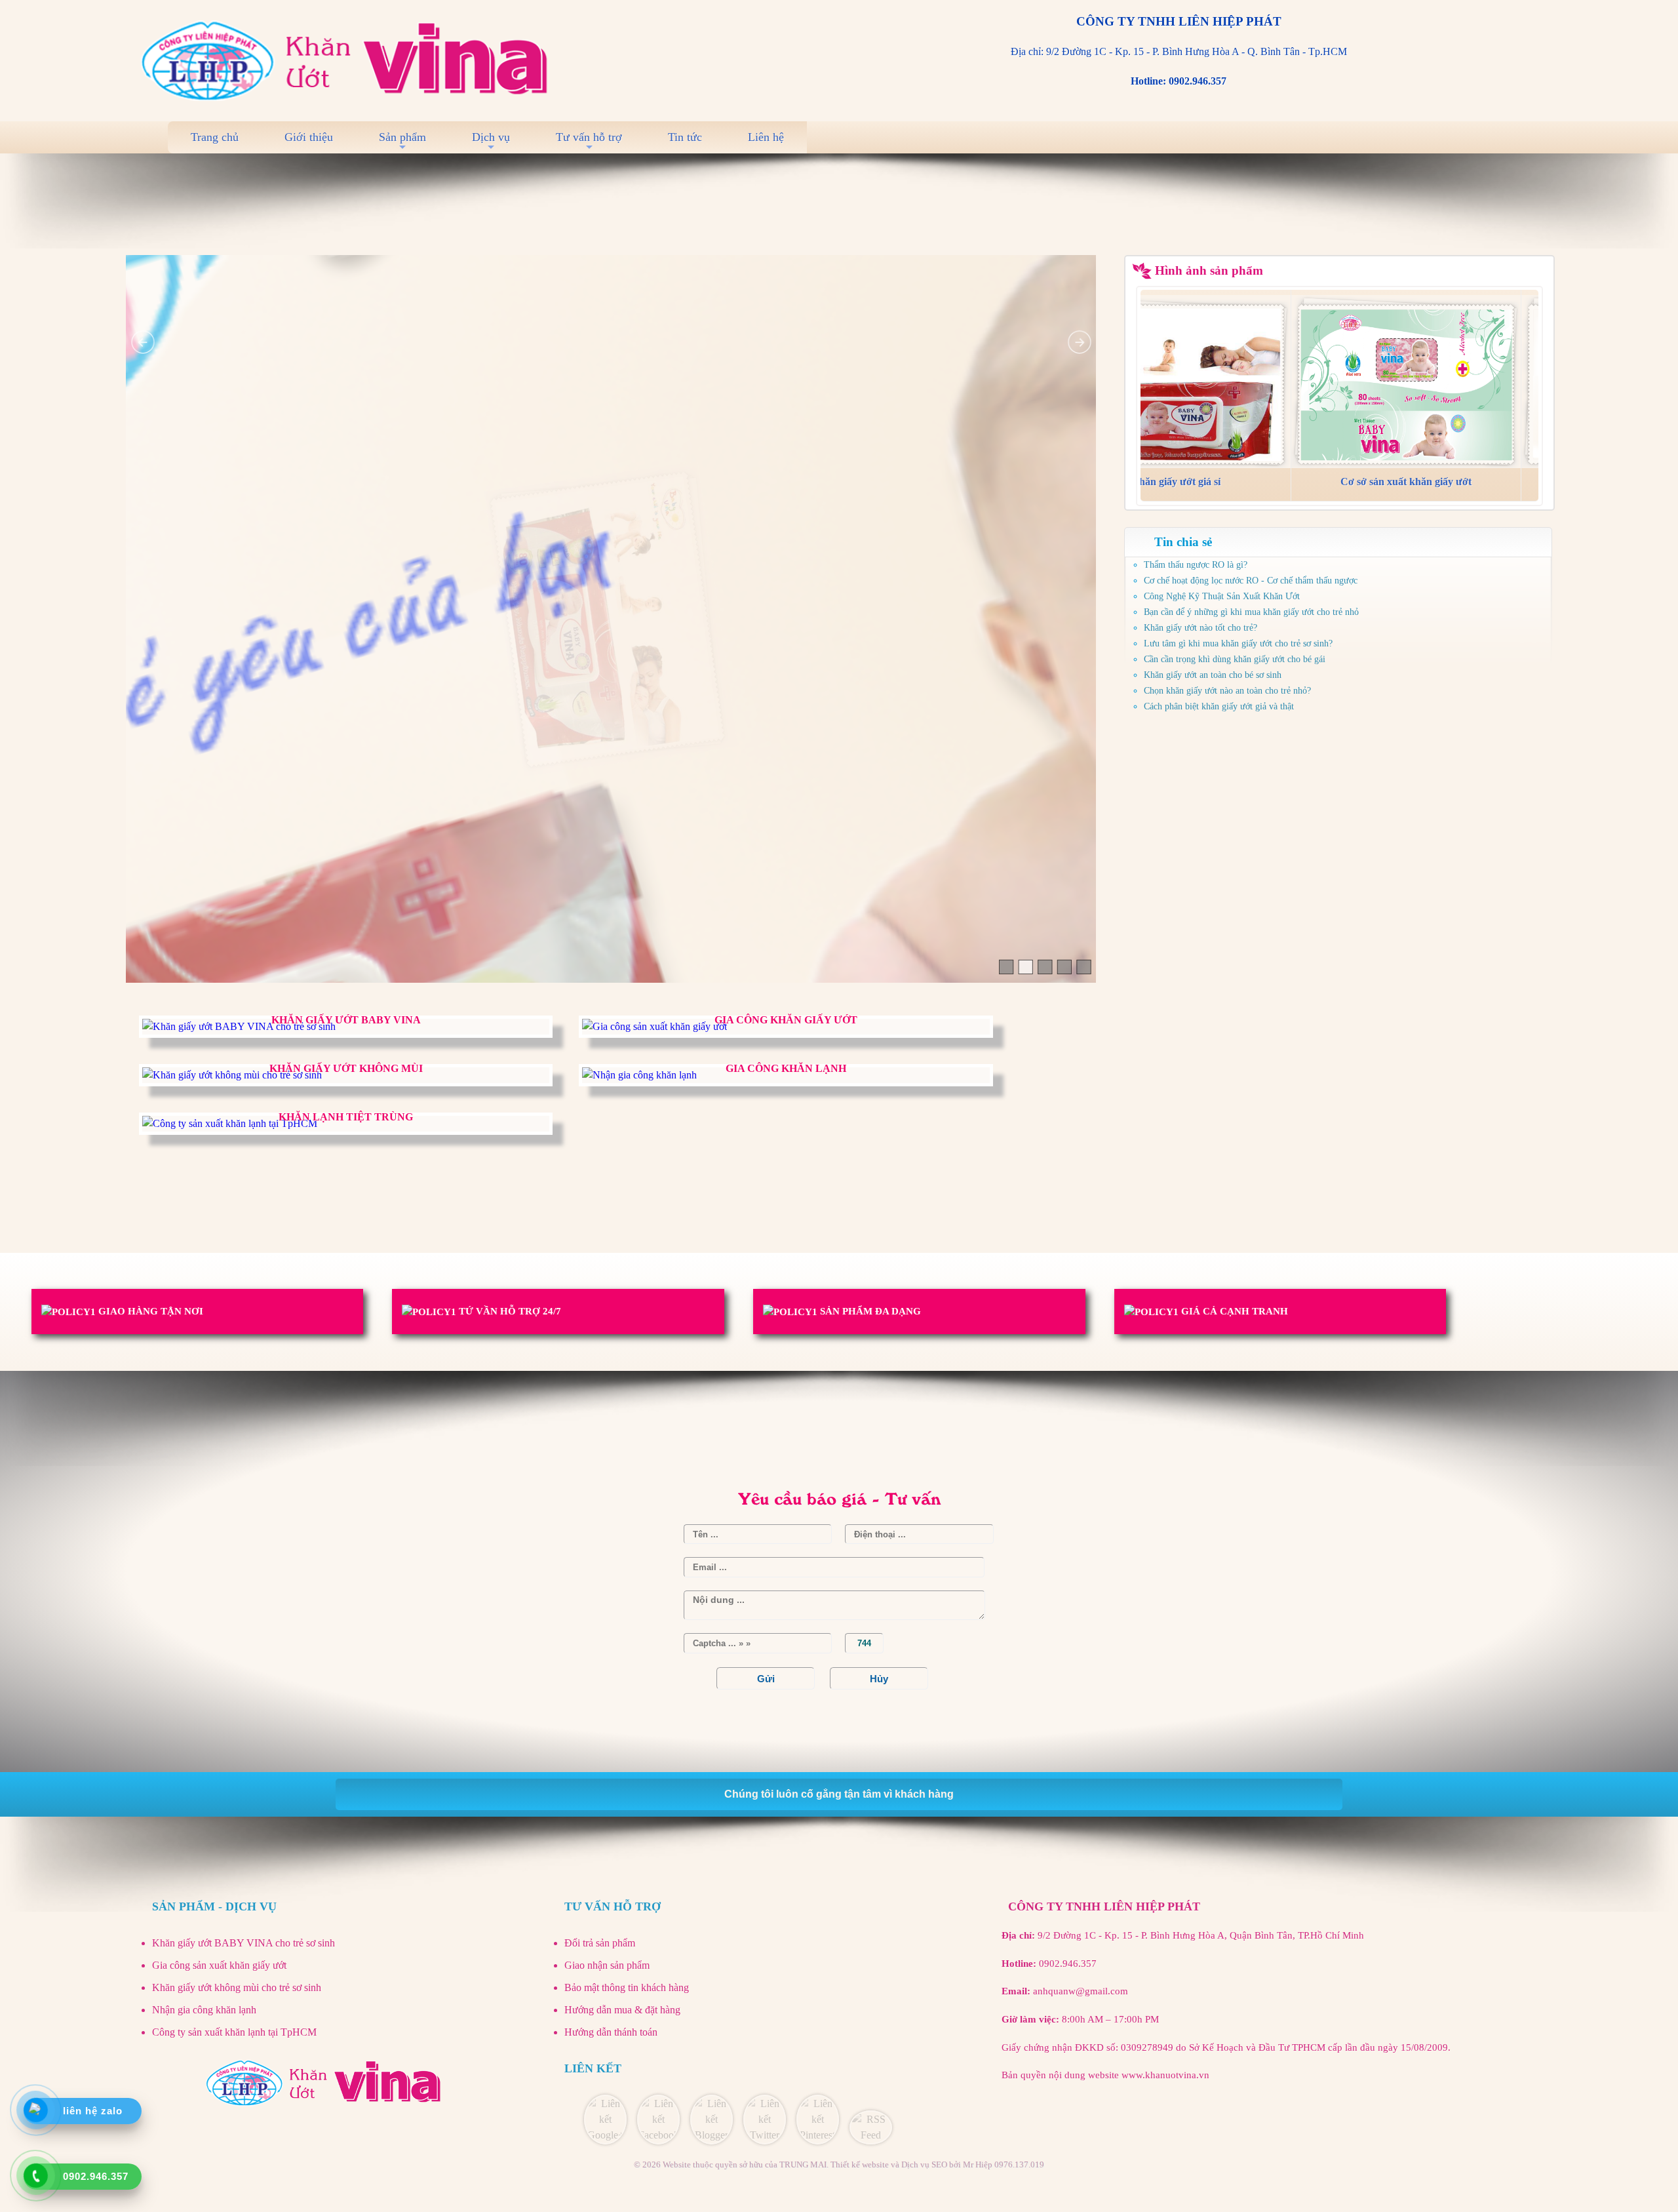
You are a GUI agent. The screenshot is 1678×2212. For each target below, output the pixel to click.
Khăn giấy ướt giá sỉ (1156, 482)
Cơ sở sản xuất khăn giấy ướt (1386, 482)
